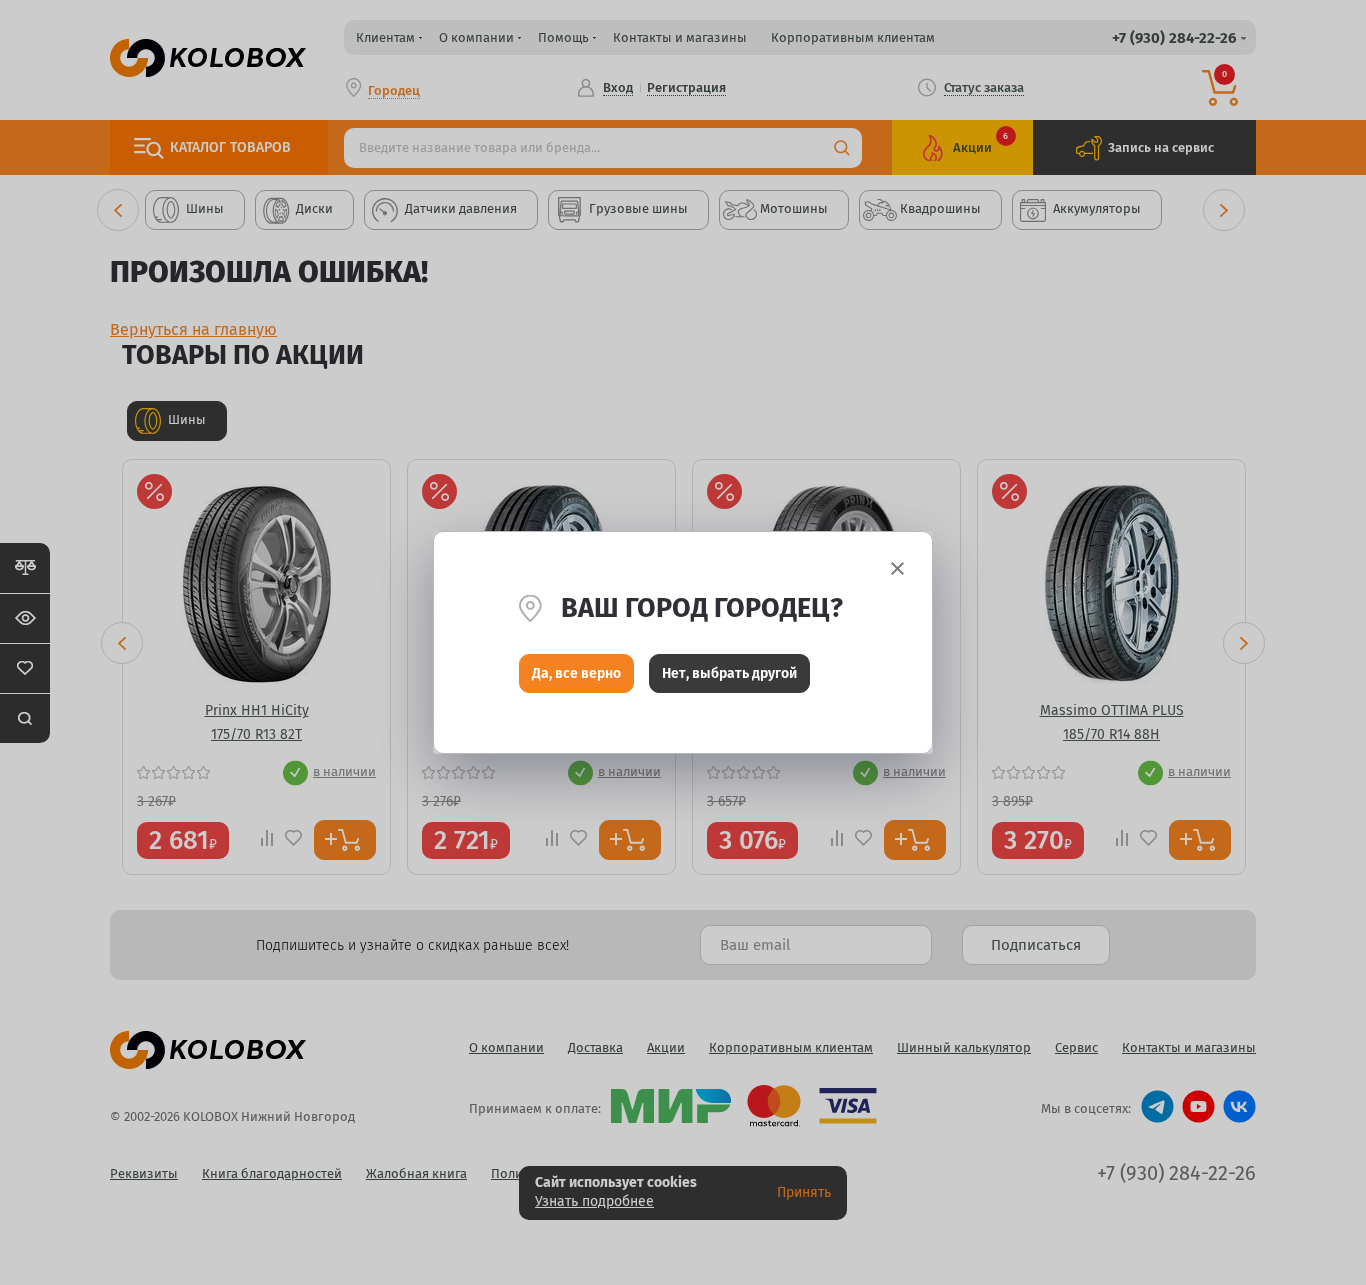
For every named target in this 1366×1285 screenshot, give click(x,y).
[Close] (897, 568)
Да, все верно (576, 673)
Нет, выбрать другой (729, 673)
